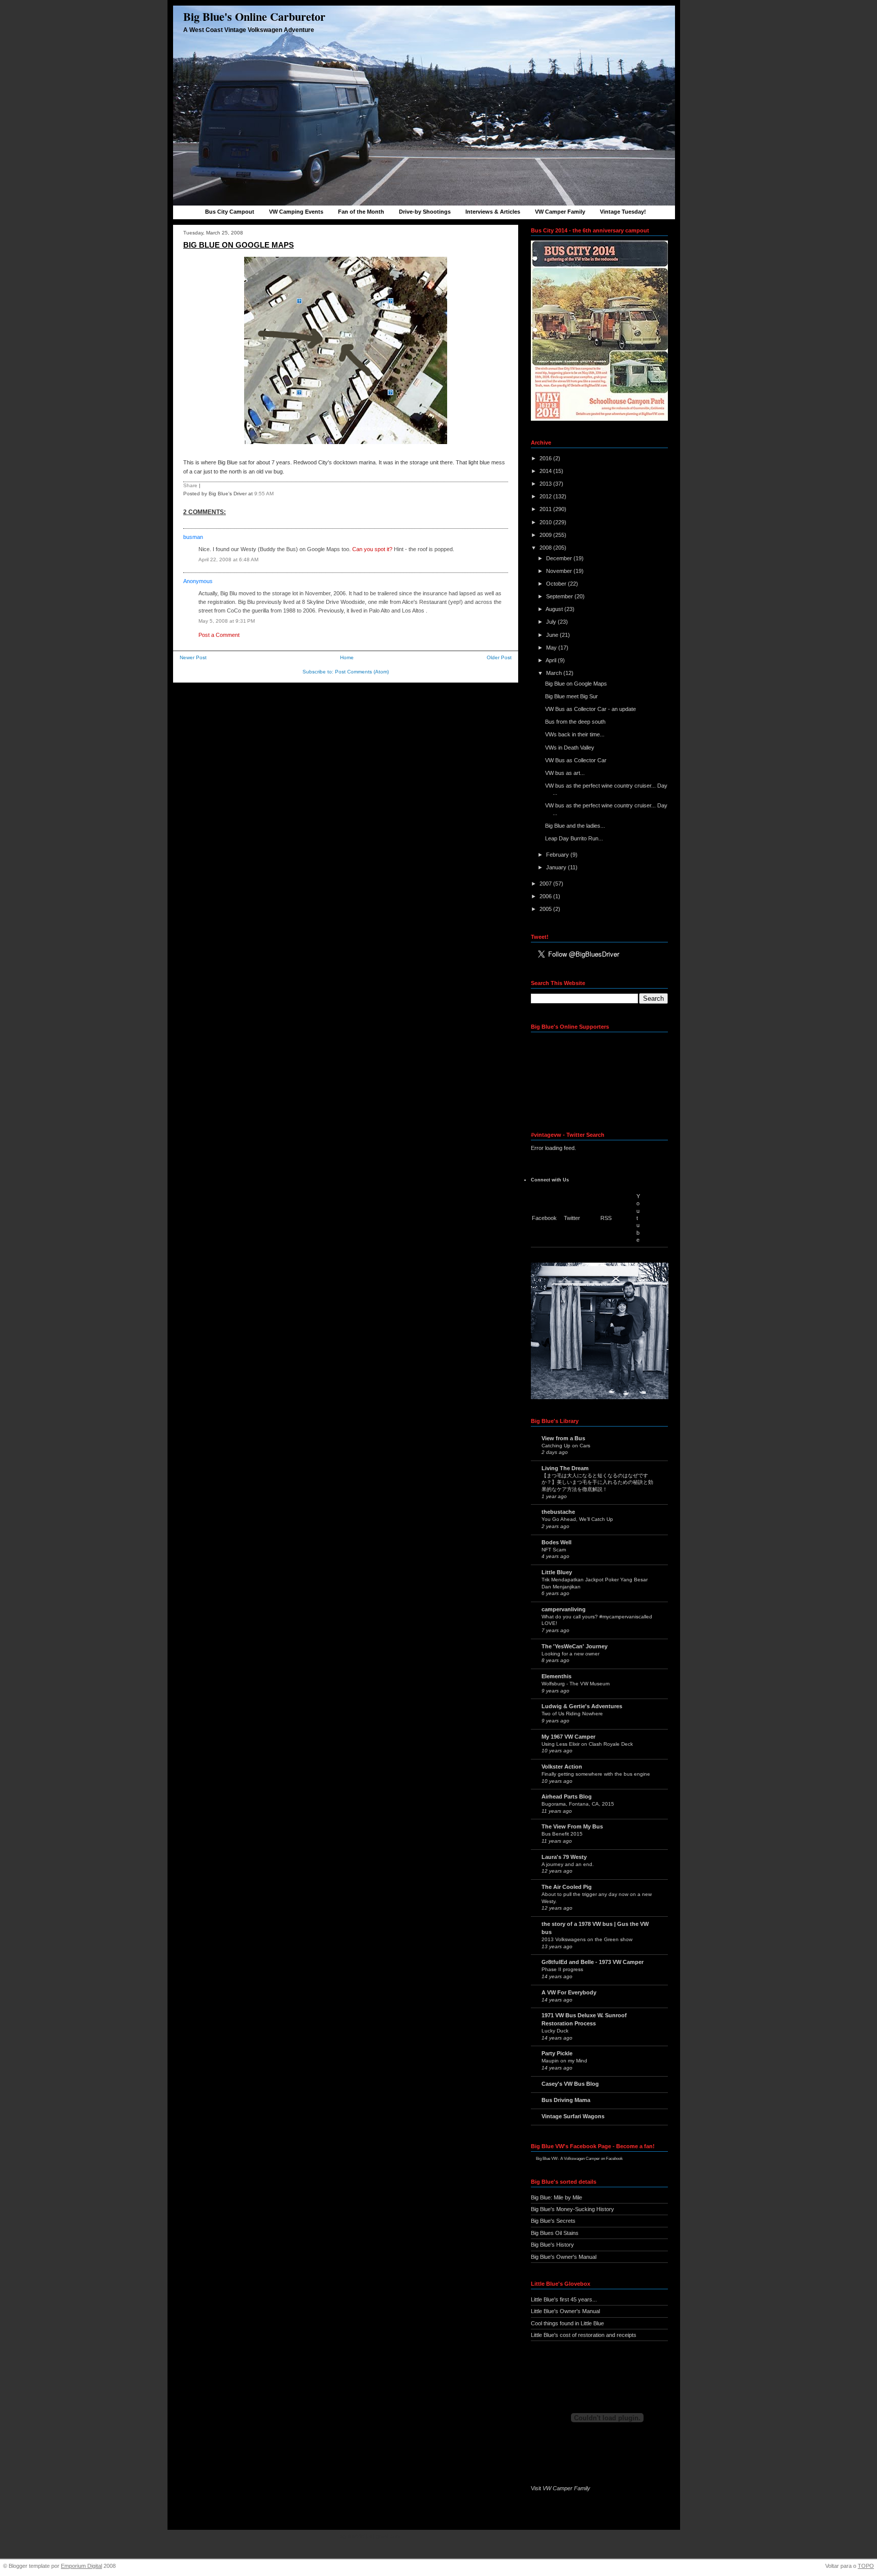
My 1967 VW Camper (568, 1737)
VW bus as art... (565, 773)
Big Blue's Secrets (553, 2221)
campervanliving (564, 1609)
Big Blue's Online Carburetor (254, 16)
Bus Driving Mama (566, 2100)
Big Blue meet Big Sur (571, 696)
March (555, 673)
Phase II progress (562, 1969)
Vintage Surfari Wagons (573, 2116)
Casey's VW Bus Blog (570, 2084)
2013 (546, 484)
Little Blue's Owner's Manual (565, 2311)
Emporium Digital (81, 2566)
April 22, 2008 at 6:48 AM (228, 560)
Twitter (572, 1218)
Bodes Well (556, 1542)
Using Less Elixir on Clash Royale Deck (587, 1744)
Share (190, 485)
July (552, 622)
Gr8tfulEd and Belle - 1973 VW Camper (593, 1962)
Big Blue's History (552, 2245)
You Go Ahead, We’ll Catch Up (577, 1519)
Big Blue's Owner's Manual (564, 2257)
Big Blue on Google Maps (239, 245)
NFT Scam (554, 1550)
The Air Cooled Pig (567, 1887)
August (555, 609)
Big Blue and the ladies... (575, 826)
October (557, 584)
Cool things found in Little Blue (567, 2323)
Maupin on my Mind (564, 2061)
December (560, 558)
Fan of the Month (361, 212)
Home (347, 657)
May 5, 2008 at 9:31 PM (227, 621)
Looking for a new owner (570, 1654)
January (557, 867)
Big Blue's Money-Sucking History (572, 2209)
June (553, 635)
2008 (546, 548)
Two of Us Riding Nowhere (572, 1714)
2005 (546, 909)
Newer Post (193, 657)
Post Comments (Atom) (362, 672)
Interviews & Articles (493, 212)
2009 (546, 535)
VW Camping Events (296, 212)
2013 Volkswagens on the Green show (587, 1939)
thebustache (558, 1512)
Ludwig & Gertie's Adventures (582, 1706)
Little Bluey (557, 1572)
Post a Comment (219, 635)
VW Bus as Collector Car (576, 760)
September (560, 596)
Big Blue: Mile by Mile (556, 2197)
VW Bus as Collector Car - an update (591, 709)
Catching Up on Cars (566, 1446)
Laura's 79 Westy (564, 1857)
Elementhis (556, 1676)
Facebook (544, 1218)
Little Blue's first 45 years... (564, 2299)
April (552, 660)
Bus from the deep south (575, 722)
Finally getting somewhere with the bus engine (596, 1774)
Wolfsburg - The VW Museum (576, 1684)
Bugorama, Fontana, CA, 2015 (578, 1804)
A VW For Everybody (569, 1992)
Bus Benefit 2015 (562, 1834)
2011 (546, 509)
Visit (561, 2488)
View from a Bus (563, 1438)
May (552, 648)
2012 (546, 496)
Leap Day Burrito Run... (574, 838)
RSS (606, 1218)
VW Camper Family (560, 212)
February (558, 855)
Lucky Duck (555, 2031)
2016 (546, 458)
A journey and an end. (568, 1864)
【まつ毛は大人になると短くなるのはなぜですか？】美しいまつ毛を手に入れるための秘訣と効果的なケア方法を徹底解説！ (597, 1482)
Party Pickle (557, 2053)
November (560, 571)
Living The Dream (565, 1468)
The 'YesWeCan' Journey (575, 1646)
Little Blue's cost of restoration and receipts (584, 2335)
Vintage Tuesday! (623, 212)
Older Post (499, 657)
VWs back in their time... (575, 734)
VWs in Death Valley (570, 748)
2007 (546, 884)
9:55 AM (264, 494)
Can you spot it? (372, 549)
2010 (546, 522)
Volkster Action (562, 1767)
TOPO (866, 2566)
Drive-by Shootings (425, 212)
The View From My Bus (572, 1826)
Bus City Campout (230, 212)
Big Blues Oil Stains (555, 2233)
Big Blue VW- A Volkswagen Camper (568, 2159)
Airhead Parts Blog (567, 1797)
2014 (546, 471)
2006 (546, 896)
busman (193, 537)
